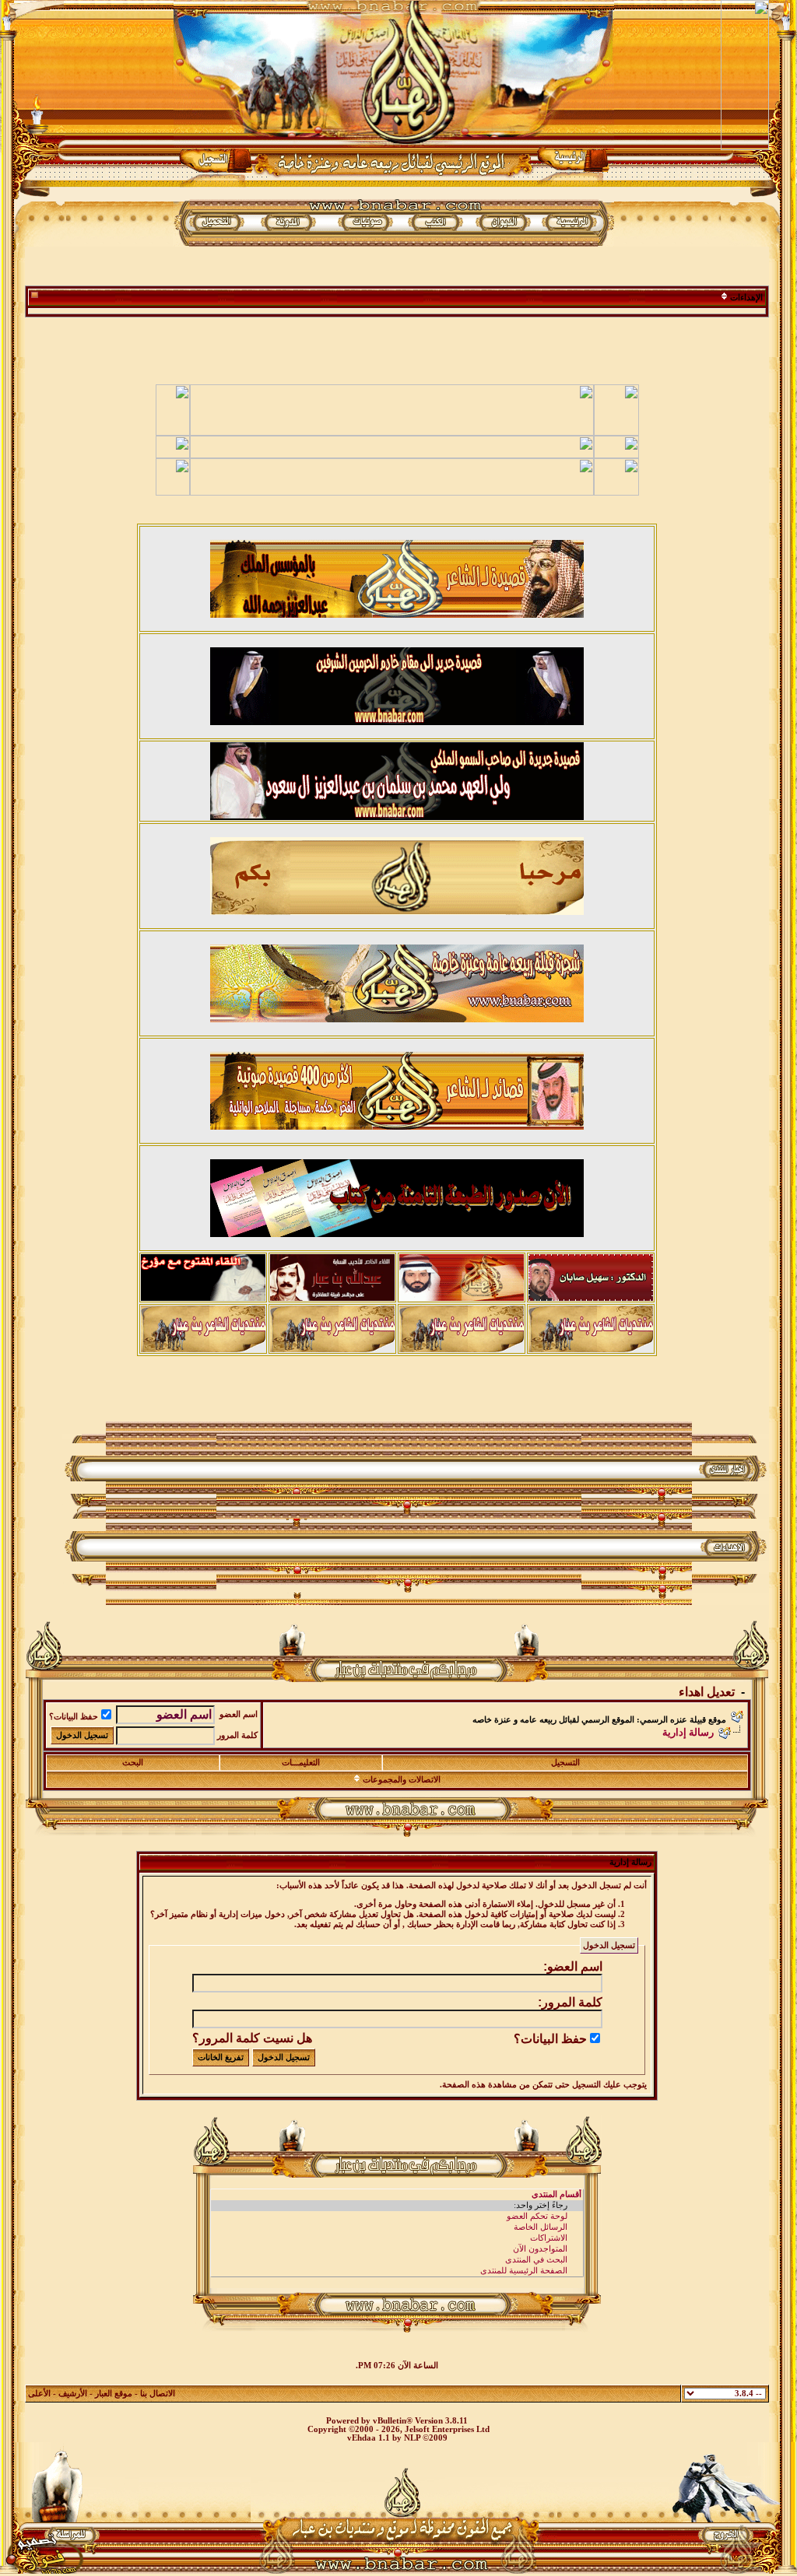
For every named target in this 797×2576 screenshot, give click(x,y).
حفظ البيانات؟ (74, 1717)
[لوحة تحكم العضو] (397, 2217)
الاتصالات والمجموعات (402, 1780)
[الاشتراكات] (397, 2238)
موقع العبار (114, 2394)
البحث (133, 1763)
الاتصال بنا (158, 2394)
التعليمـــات (301, 1763)
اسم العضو (239, 1714)
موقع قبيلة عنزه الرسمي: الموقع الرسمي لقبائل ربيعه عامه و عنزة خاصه (599, 1720)
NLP (412, 2438)
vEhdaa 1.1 (369, 2438)
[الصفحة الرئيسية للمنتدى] (397, 2271)
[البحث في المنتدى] (397, 2260)
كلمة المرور (237, 1735)
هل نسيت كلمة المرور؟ (252, 2038)
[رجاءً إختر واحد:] (397, 2206)
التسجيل (565, 1763)
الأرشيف (73, 2394)
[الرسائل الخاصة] (397, 2227)
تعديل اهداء (707, 1692)
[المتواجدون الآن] (397, 2249)
